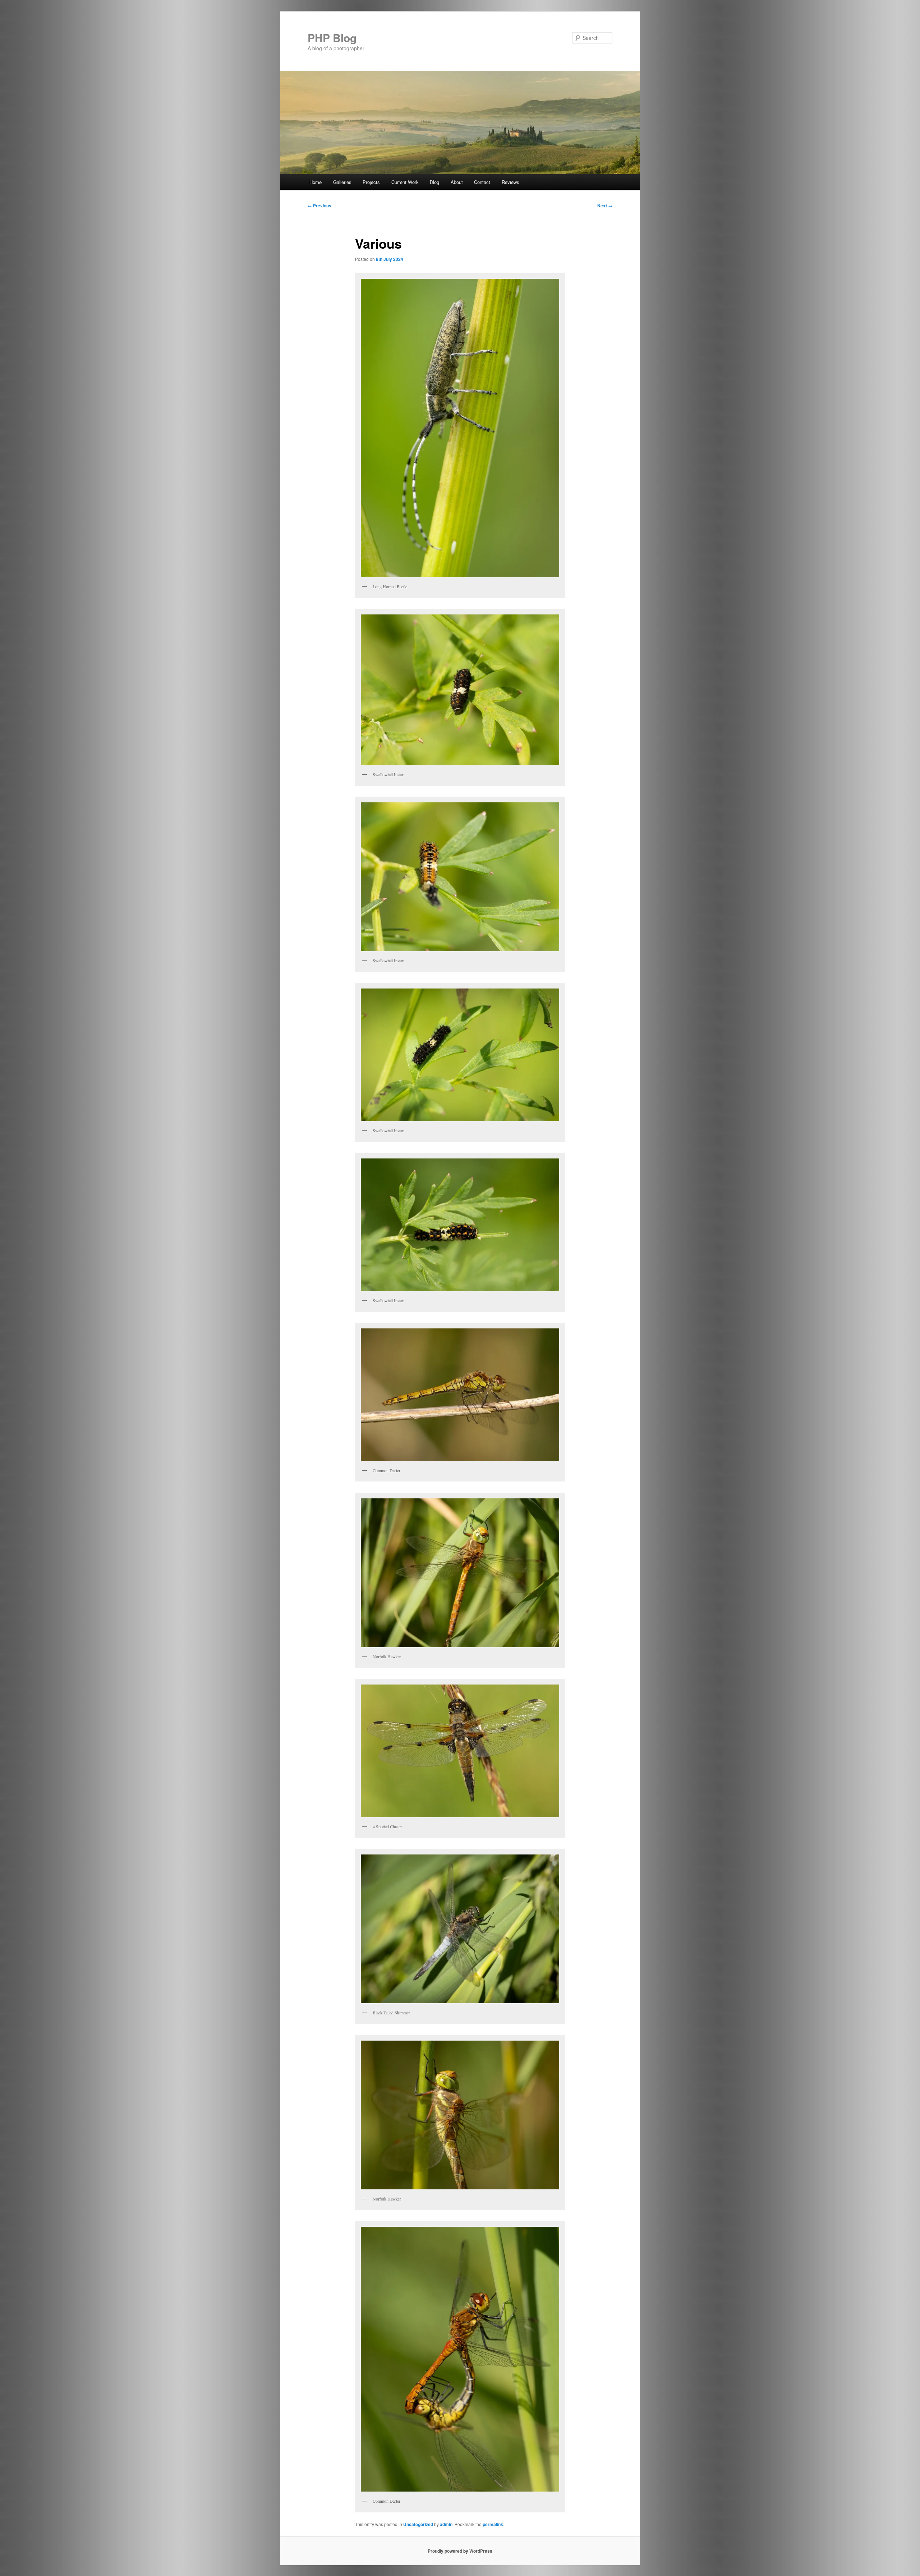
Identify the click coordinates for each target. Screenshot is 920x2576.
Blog (434, 182)
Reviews (510, 182)
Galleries (342, 182)
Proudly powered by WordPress (460, 2551)
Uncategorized (418, 2524)
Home (316, 182)
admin (446, 2524)
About (457, 182)
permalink (493, 2524)
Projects (371, 182)
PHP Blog (332, 38)
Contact (482, 182)
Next (605, 206)
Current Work (405, 182)
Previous (319, 206)
